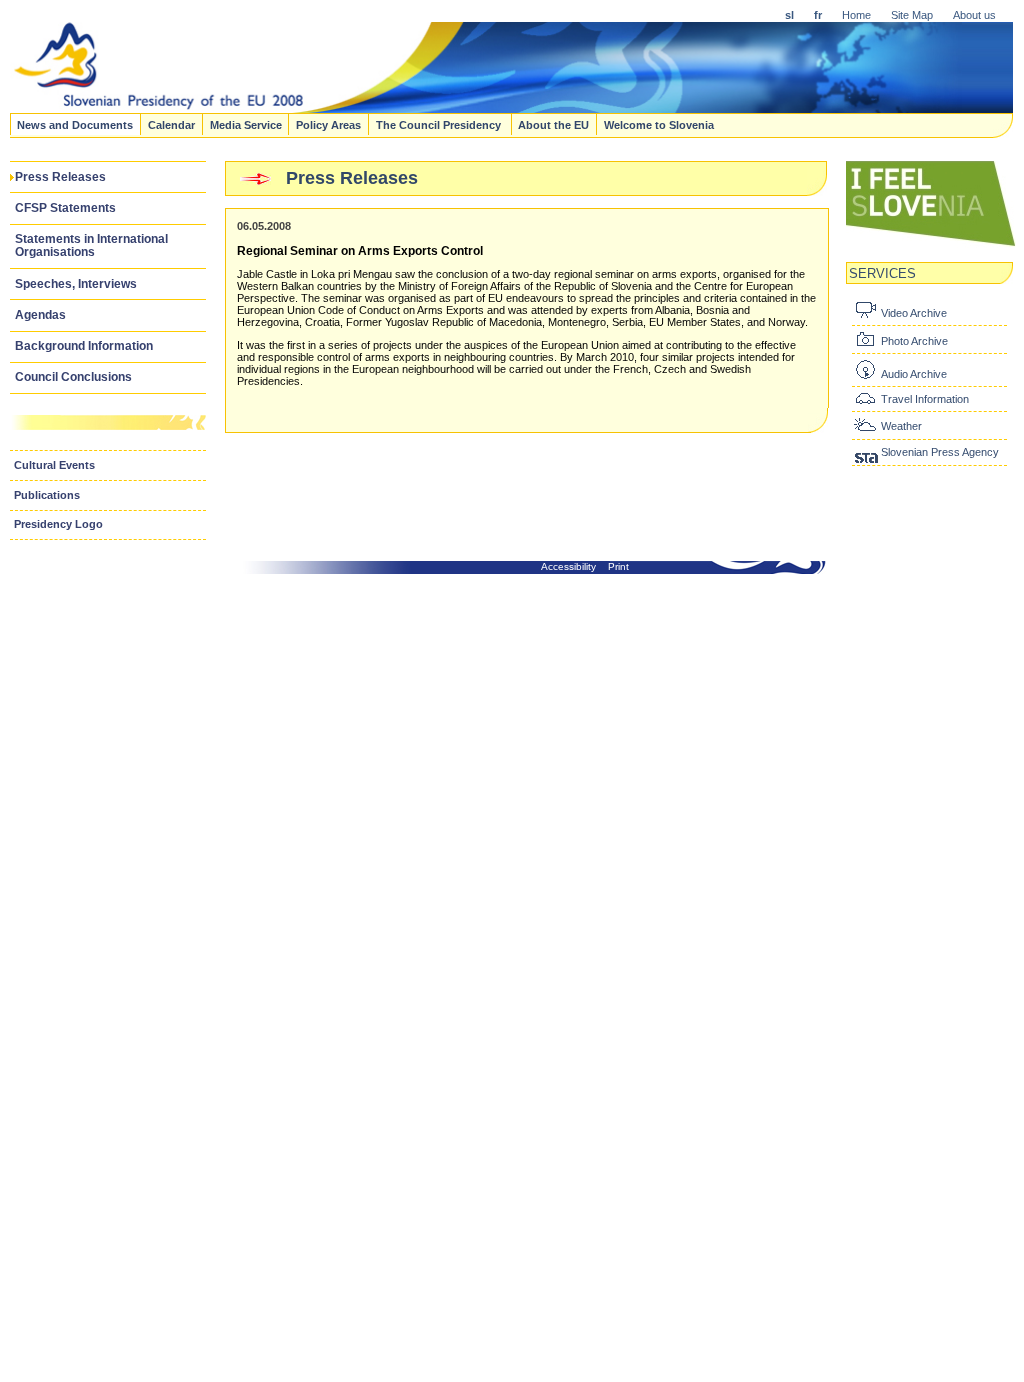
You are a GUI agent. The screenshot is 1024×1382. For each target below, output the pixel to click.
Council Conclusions (73, 377)
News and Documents (75, 124)
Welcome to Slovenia (659, 124)
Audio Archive (914, 374)
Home (856, 15)
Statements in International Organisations (91, 245)
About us (974, 15)
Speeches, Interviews (76, 284)
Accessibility (568, 566)
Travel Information (925, 399)
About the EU (553, 124)
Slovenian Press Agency (940, 452)
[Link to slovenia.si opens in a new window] (931, 244)
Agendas (40, 315)
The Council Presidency (440, 124)
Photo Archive (914, 341)
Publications (47, 495)
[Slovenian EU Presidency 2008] (486, 107)
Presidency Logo (58, 524)
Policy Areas (328, 124)
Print (618, 566)
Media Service (246, 124)
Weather (901, 426)
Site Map (912, 15)
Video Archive (914, 313)
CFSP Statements (65, 208)
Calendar (171, 124)
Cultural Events (54, 465)
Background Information (84, 346)
